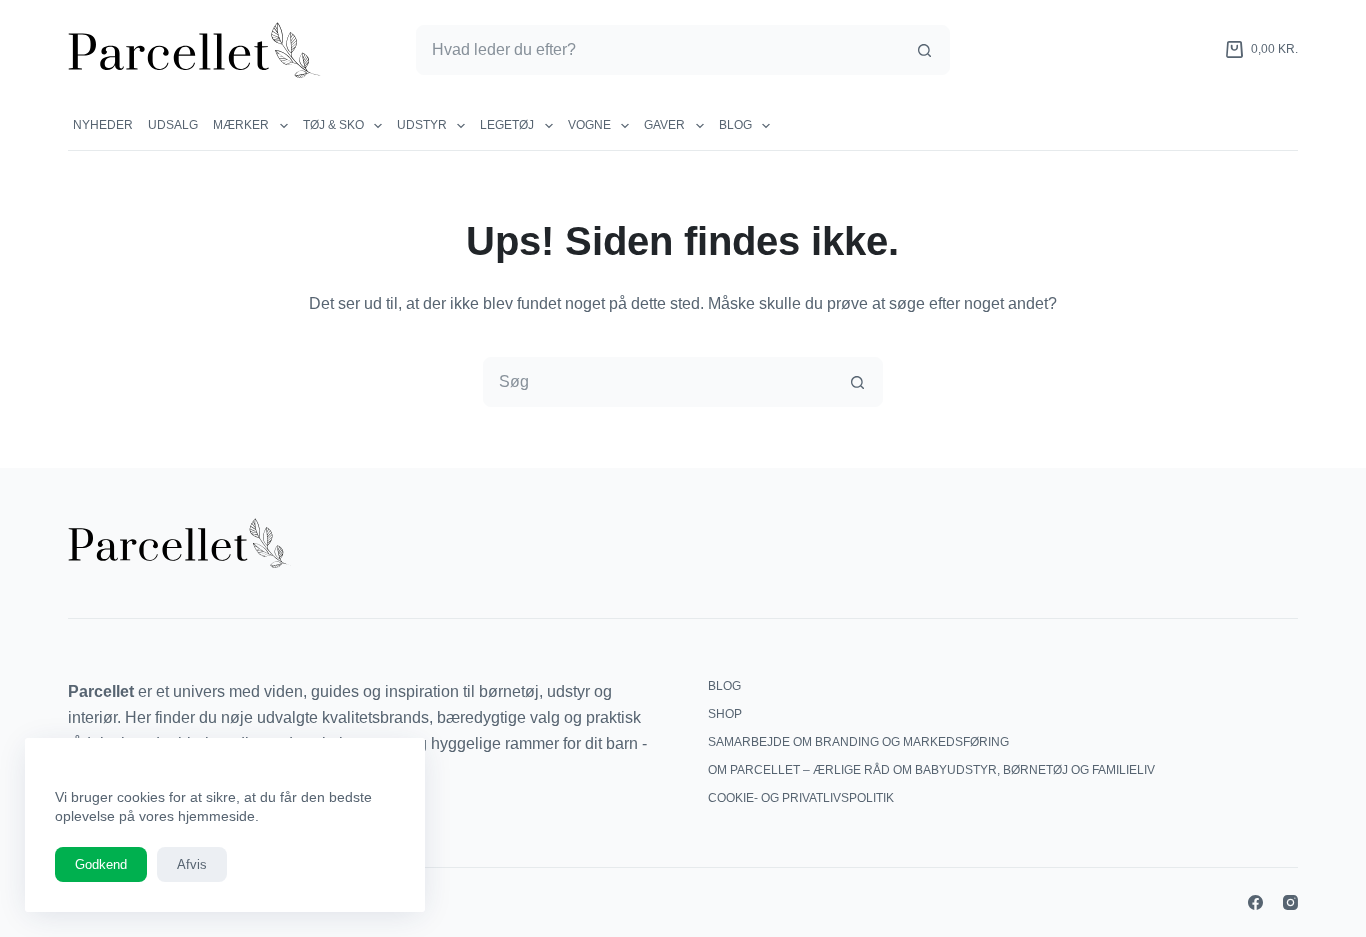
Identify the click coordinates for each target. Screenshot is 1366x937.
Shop (725, 714)
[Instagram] (1290, 902)
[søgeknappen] (925, 50)
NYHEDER (103, 125)
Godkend (101, 864)
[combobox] (658, 50)
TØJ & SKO (333, 125)
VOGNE (589, 125)
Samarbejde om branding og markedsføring (858, 742)
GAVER (664, 125)
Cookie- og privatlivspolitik (801, 798)
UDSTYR (422, 125)
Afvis (192, 864)
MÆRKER (241, 125)
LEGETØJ (507, 125)
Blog (735, 125)
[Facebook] (1255, 902)
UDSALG (173, 125)
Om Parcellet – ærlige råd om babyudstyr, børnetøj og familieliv (931, 770)
